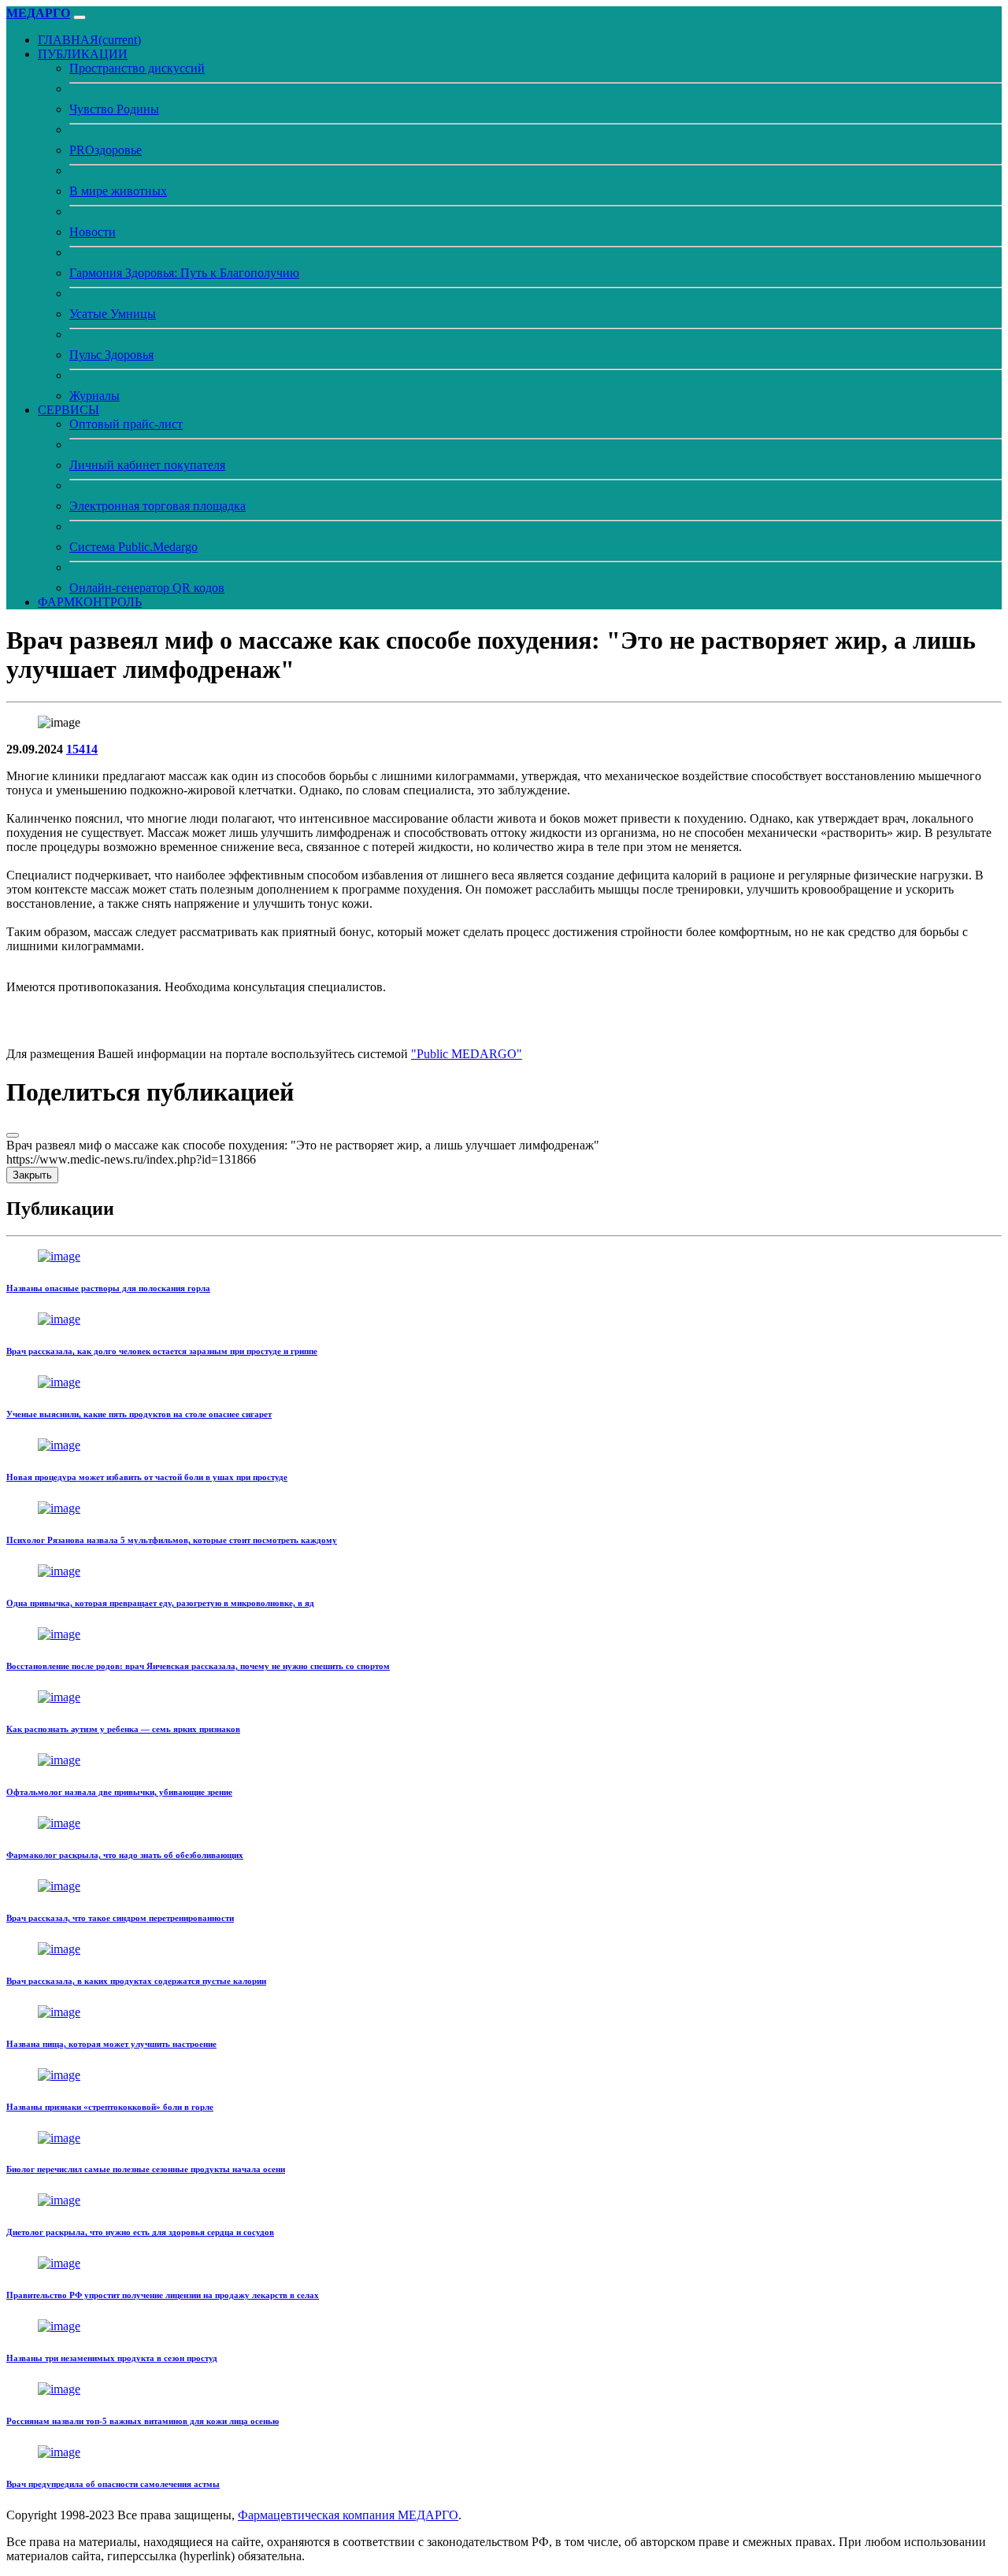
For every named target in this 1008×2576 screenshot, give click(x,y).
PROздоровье (106, 150)
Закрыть (32, 1175)
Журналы (94, 396)
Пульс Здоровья (111, 355)
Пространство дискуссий (137, 68)
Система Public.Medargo (133, 547)
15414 (82, 749)
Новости (93, 232)
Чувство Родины (114, 109)
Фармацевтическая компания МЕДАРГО (348, 2515)
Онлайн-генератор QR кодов (147, 588)
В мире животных (118, 191)
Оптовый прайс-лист (126, 424)
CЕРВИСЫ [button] (69, 410)
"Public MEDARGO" (467, 1054)
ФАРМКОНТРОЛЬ (90, 602)
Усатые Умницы (113, 314)
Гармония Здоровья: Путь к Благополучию (184, 273)
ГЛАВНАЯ (89, 40)
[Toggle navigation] (80, 17)
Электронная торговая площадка (157, 506)
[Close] (13, 1135)
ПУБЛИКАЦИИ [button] (83, 54)
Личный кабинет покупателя (147, 465)
